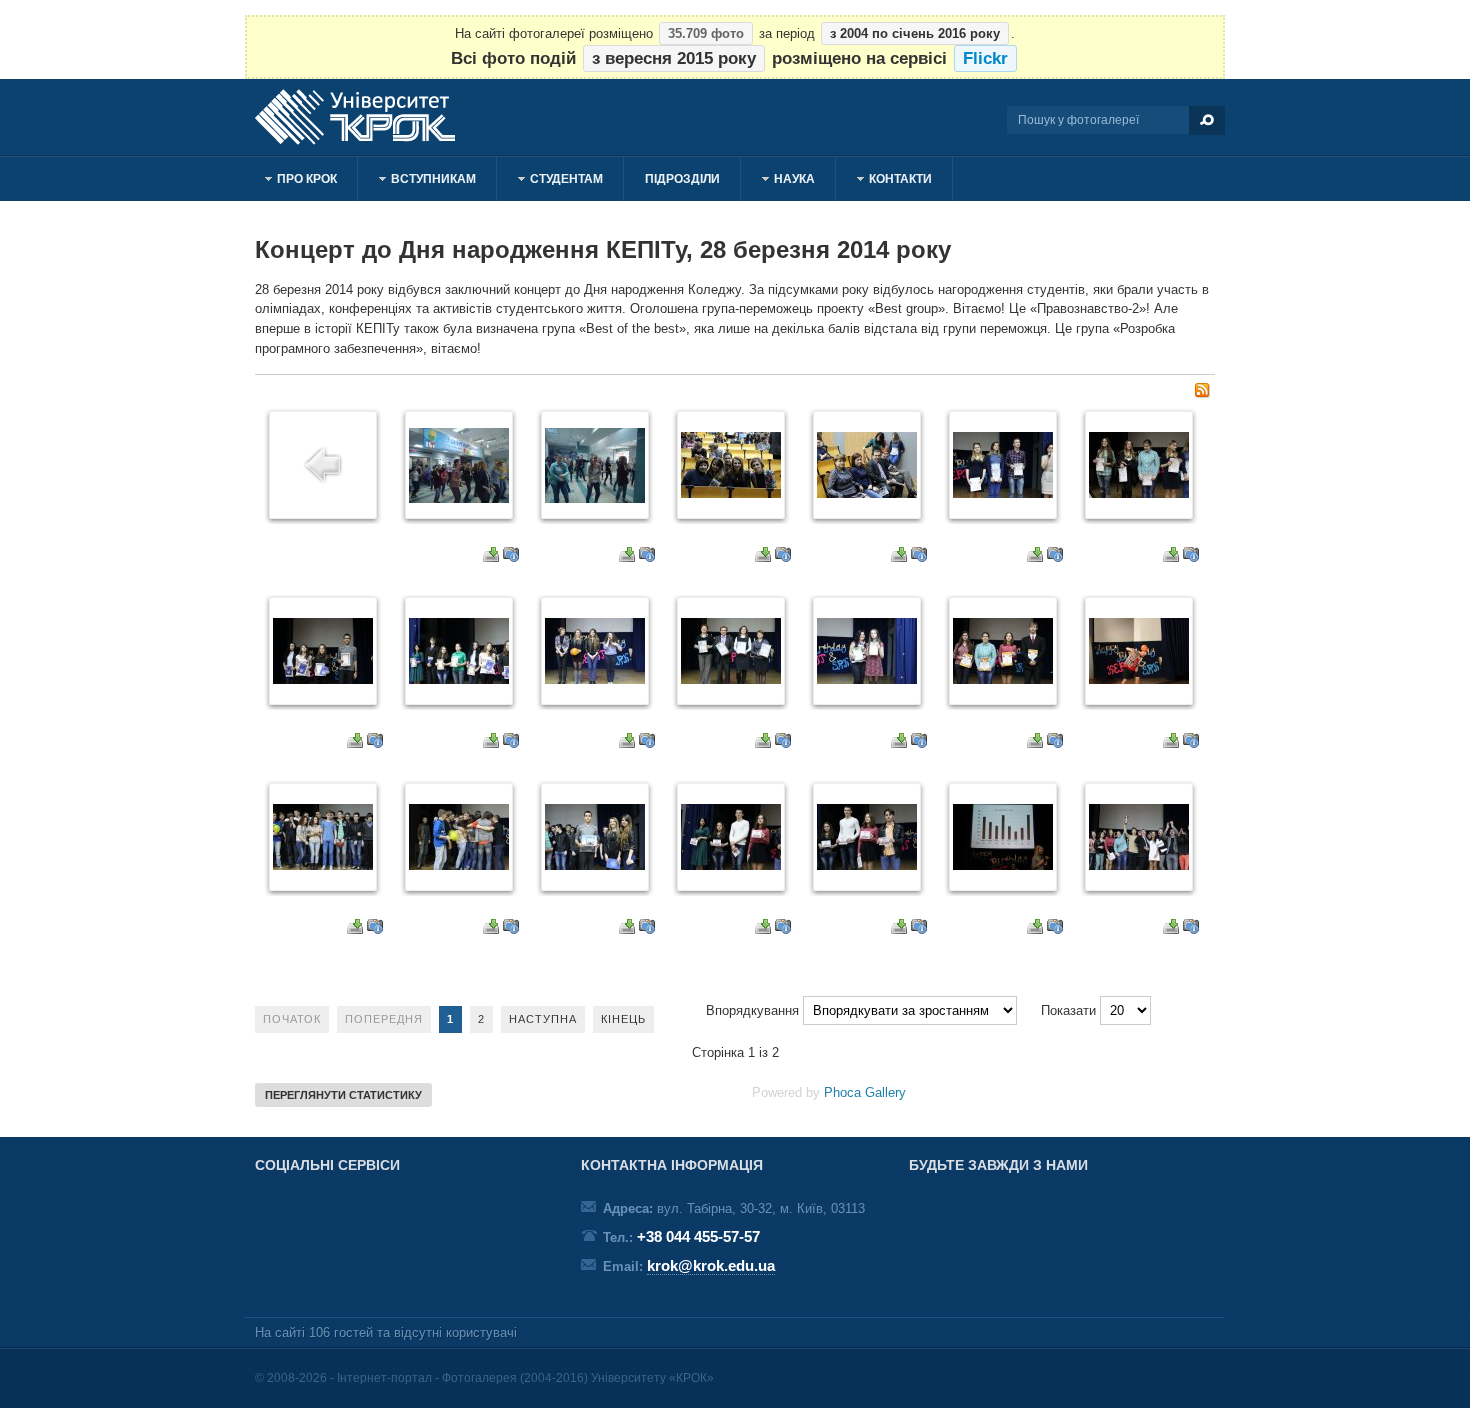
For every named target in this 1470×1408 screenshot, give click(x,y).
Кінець (623, 1019)
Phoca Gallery (865, 1092)
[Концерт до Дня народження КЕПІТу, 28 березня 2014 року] (459, 498)
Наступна (543, 1019)
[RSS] (1202, 393)
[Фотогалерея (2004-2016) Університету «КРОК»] (365, 117)
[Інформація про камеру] (511, 557)
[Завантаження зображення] (491, 557)
